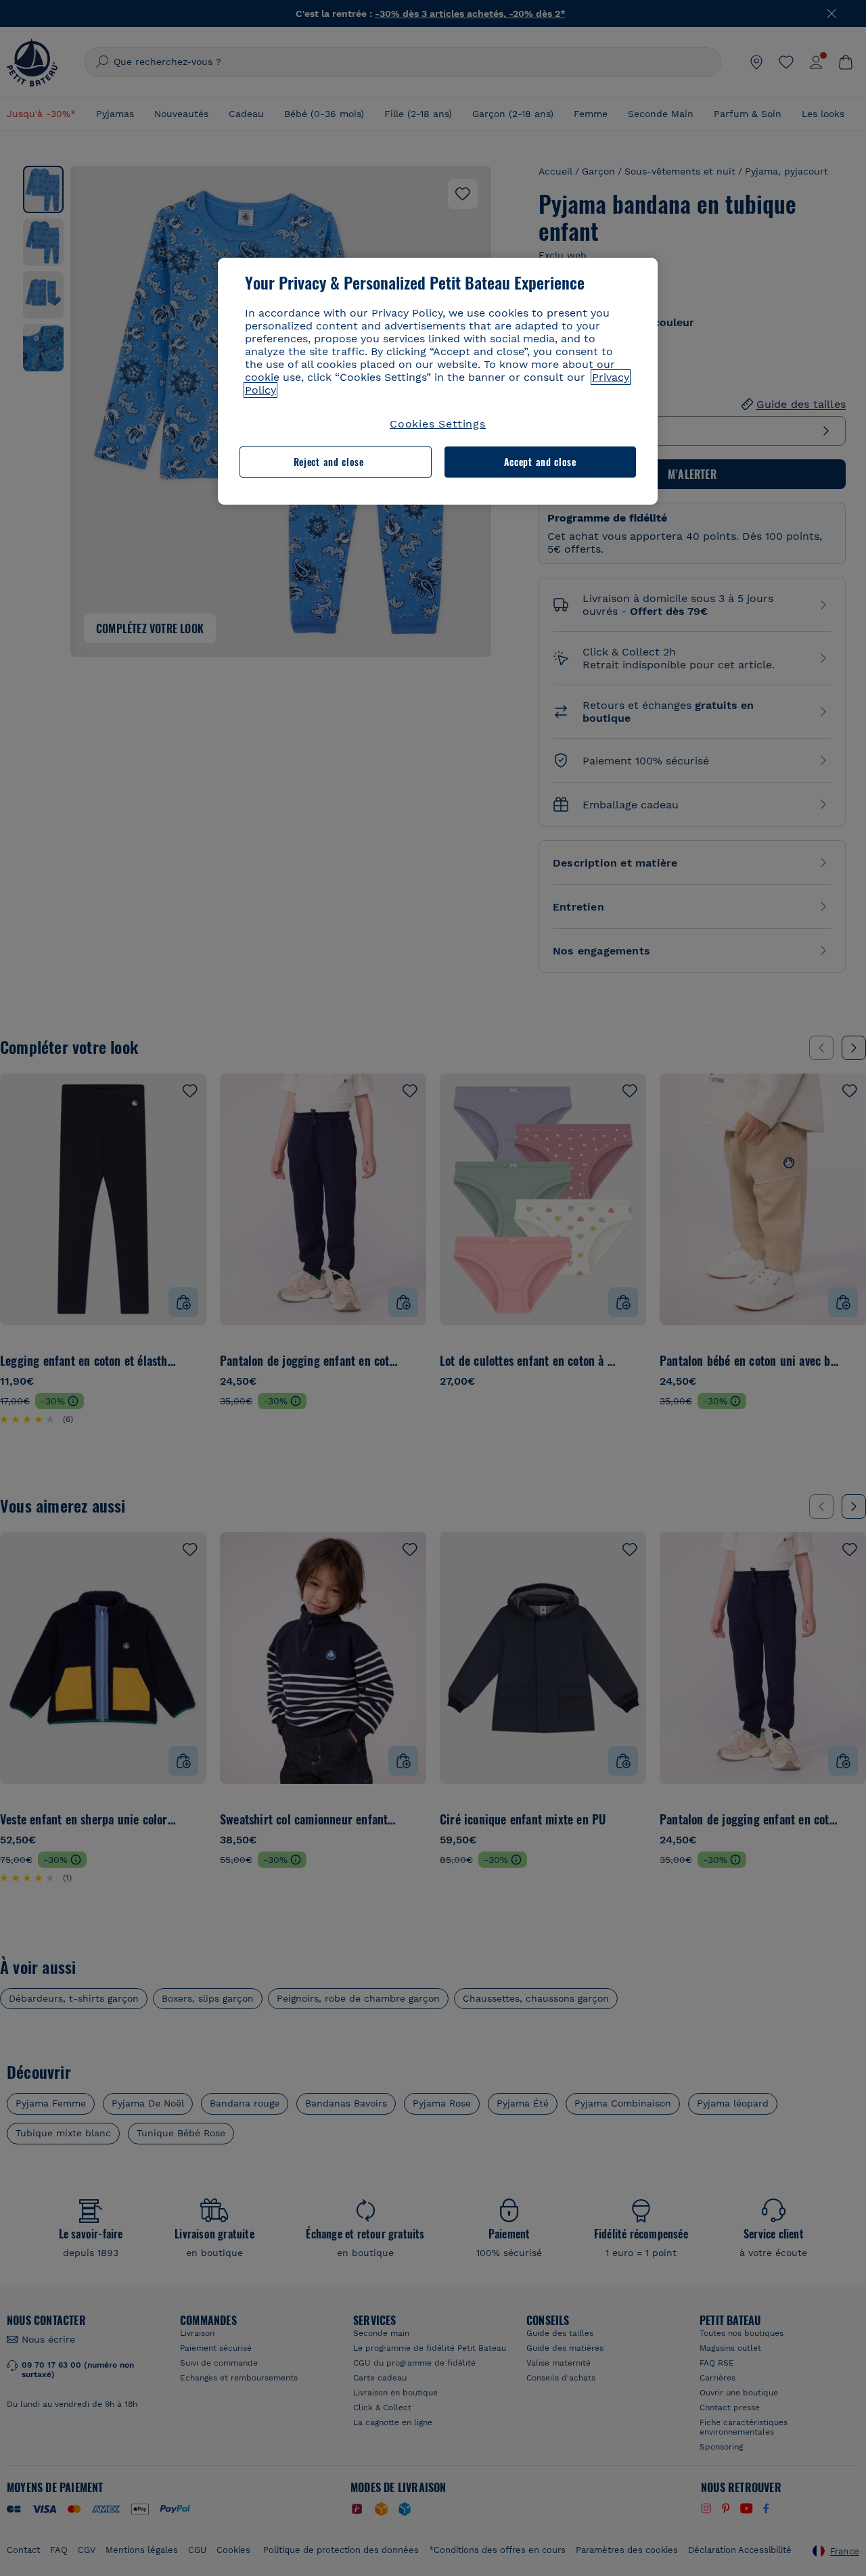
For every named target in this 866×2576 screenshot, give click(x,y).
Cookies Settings (438, 424)
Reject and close (329, 462)
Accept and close (540, 462)
